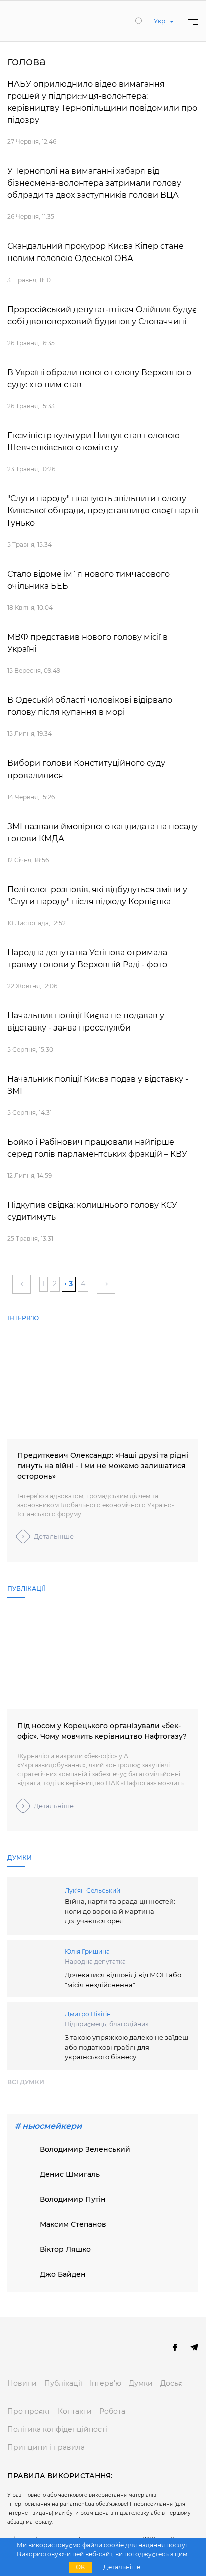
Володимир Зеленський (85, 2149)
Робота (112, 2411)
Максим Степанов (73, 2224)
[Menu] (193, 21)
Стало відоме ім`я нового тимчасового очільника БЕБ (89, 580)
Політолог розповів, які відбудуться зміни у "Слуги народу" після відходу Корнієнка (97, 895)
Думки (141, 2383)
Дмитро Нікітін (88, 2014)
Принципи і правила (46, 2447)
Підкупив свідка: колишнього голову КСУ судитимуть (92, 1211)
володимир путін (73, 2199)
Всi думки (26, 2082)
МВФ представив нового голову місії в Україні (88, 643)
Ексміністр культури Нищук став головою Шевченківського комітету (94, 442)
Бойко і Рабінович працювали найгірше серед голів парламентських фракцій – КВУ (97, 1148)
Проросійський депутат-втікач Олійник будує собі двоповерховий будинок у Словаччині (102, 315)
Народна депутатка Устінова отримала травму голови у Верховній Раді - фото (87, 959)
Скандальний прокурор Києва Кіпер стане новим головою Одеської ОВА (96, 252)
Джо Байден (63, 2274)
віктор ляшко (65, 2249)
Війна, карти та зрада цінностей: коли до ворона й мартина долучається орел (120, 1911)
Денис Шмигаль (70, 2174)
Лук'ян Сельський (93, 1890)
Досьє (171, 2383)
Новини (22, 2383)
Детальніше (54, 1536)
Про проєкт (29, 2411)
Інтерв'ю (106, 2383)
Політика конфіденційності (57, 2429)
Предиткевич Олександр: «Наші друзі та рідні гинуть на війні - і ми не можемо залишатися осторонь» (103, 1466)
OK (81, 2567)
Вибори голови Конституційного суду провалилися (86, 769)
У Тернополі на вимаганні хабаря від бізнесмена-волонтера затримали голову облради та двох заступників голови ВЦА (94, 183)
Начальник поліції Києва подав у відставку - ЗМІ (98, 1085)
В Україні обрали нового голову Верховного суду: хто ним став (99, 378)
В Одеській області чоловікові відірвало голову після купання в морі (90, 706)
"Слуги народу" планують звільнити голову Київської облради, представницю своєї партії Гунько (103, 511)
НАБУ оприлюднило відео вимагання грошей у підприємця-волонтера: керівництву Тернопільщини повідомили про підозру (102, 102)
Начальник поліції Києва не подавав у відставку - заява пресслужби (86, 1022)
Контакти (75, 2411)
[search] (139, 21)
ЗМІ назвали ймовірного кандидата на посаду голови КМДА (103, 832)
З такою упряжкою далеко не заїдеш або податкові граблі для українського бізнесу (127, 2047)
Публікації (63, 2383)
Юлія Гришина (87, 1952)
